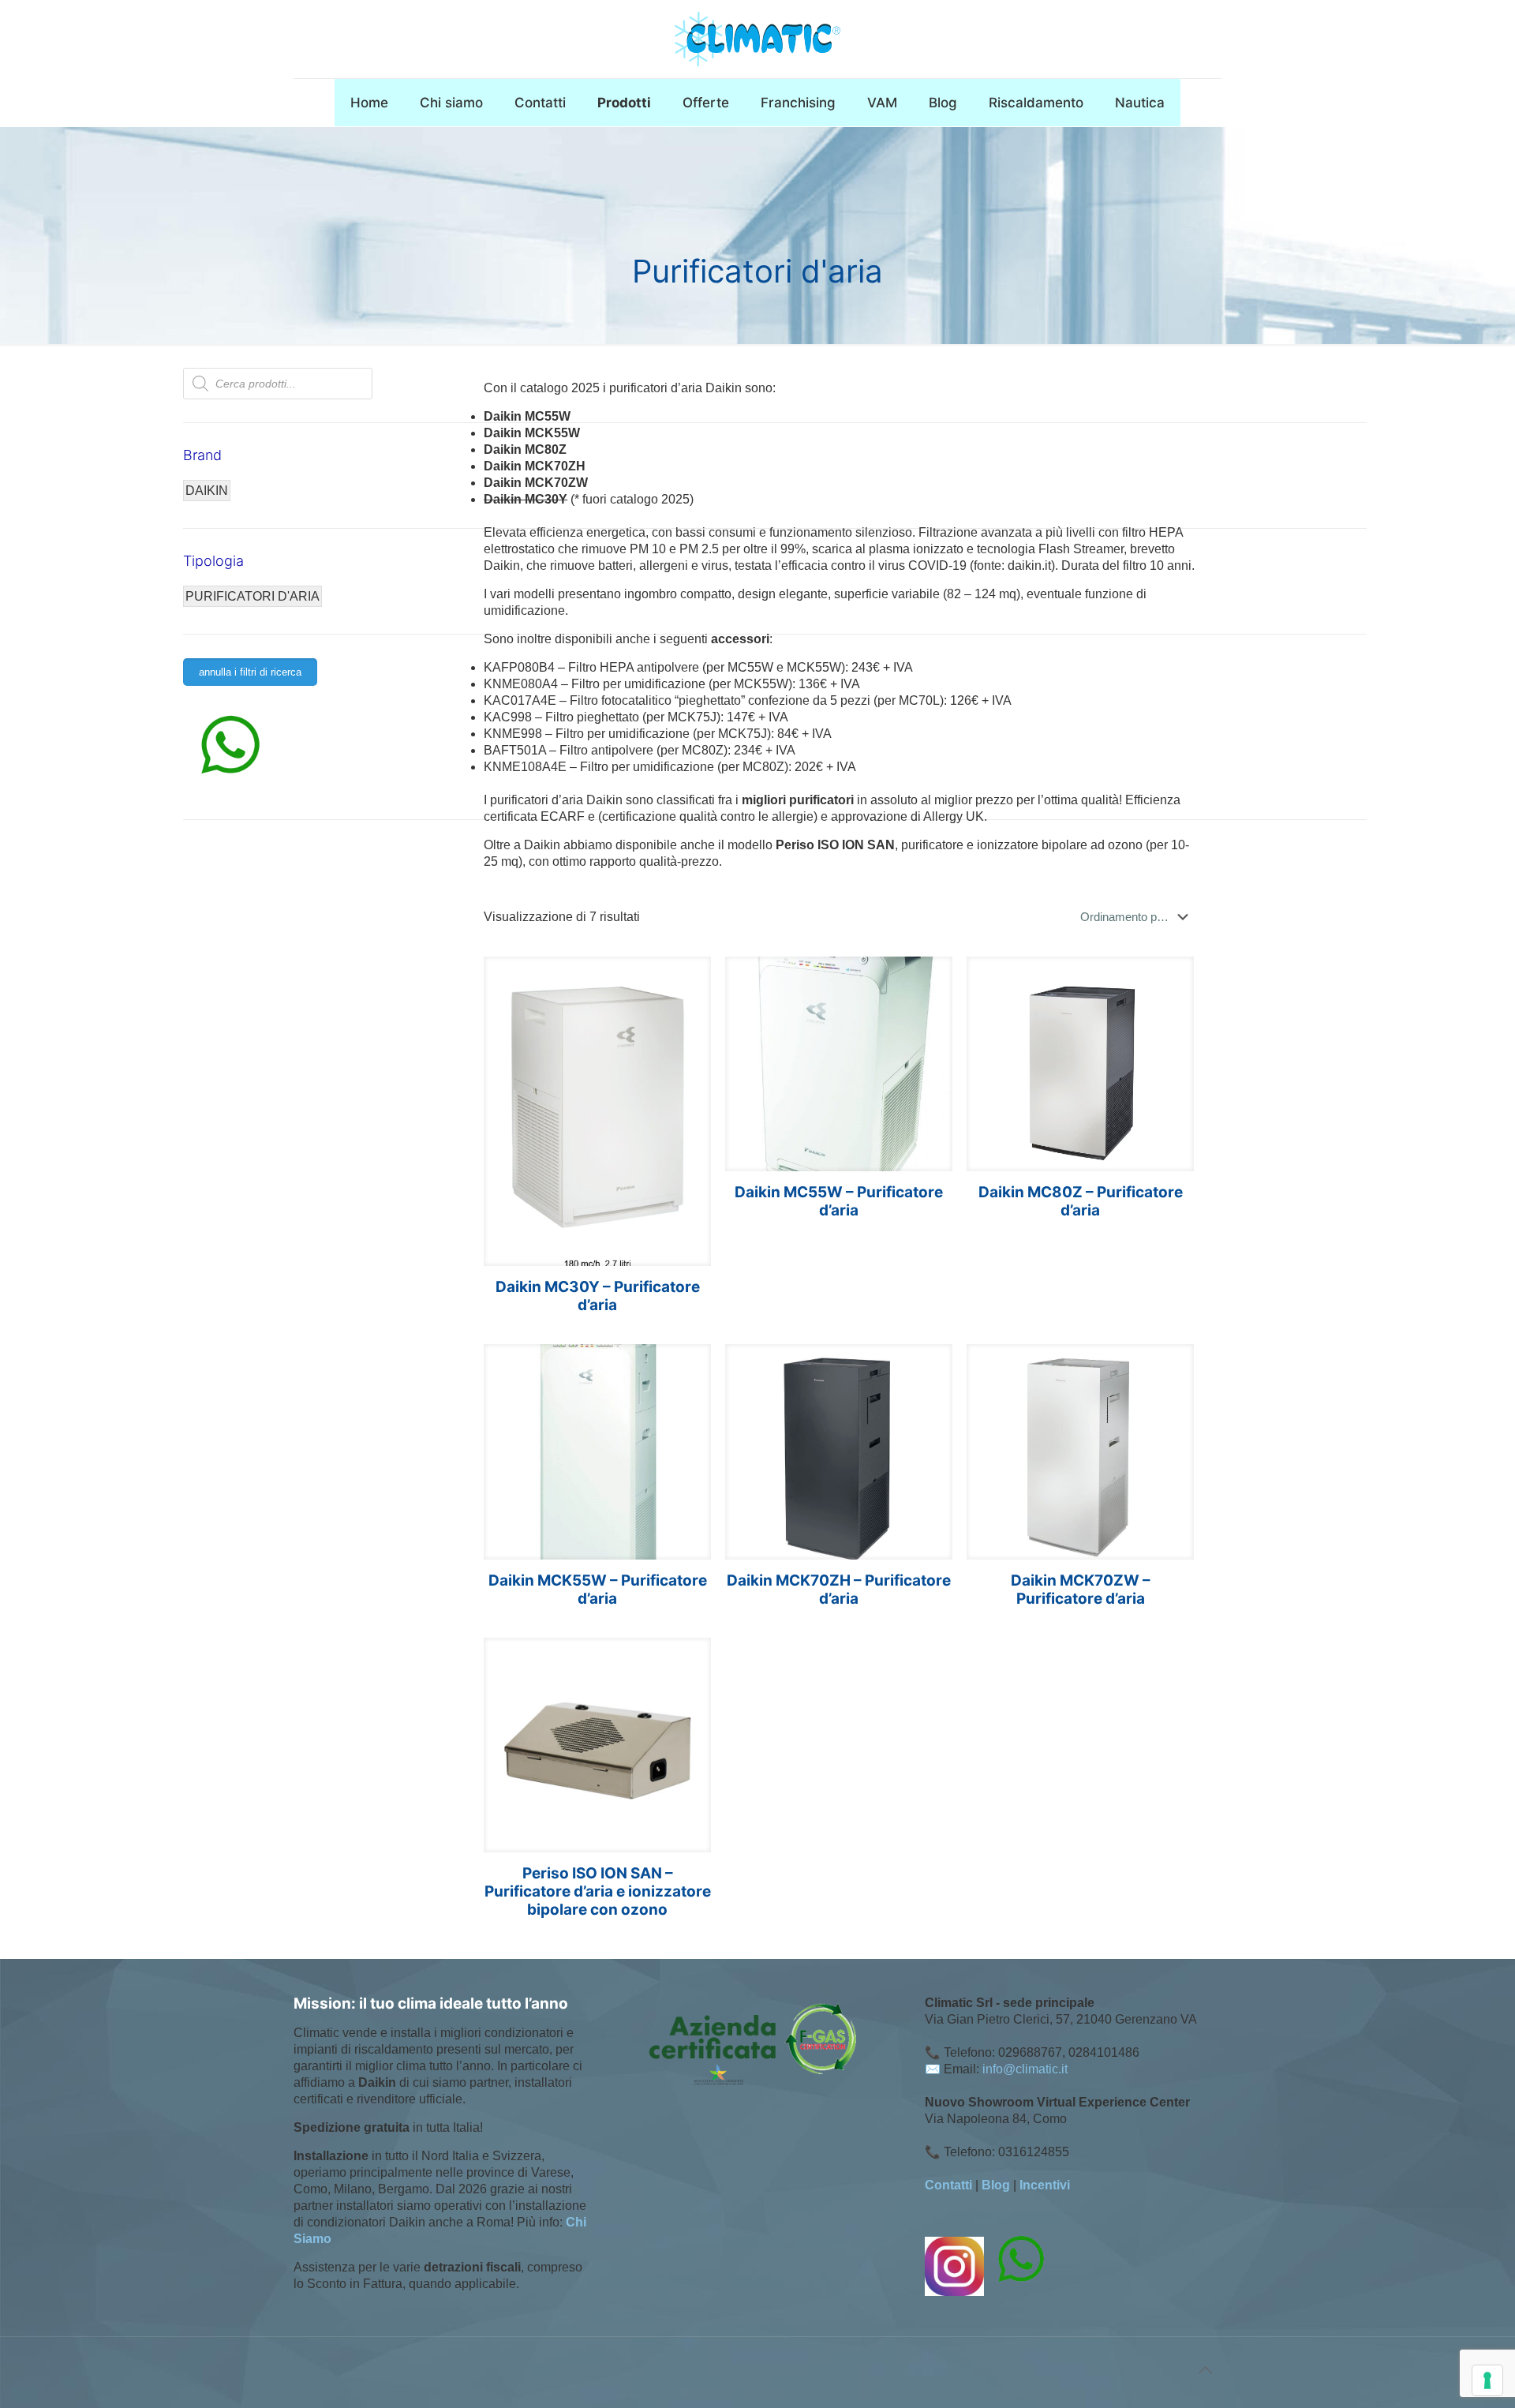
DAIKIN (207, 491)
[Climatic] (757, 39)
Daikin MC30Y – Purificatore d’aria (598, 1296)
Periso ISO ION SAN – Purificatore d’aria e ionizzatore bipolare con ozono (598, 1891)
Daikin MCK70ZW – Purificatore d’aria (1081, 1590)
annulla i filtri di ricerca (250, 672)
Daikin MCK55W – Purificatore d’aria (598, 1590)
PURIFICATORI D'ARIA (252, 596)
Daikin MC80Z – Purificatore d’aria (1081, 1201)
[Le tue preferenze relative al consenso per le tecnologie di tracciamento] (1487, 2380)
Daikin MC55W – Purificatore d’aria (839, 1201)
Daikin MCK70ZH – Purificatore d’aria (839, 1590)
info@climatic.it (1025, 2069)
